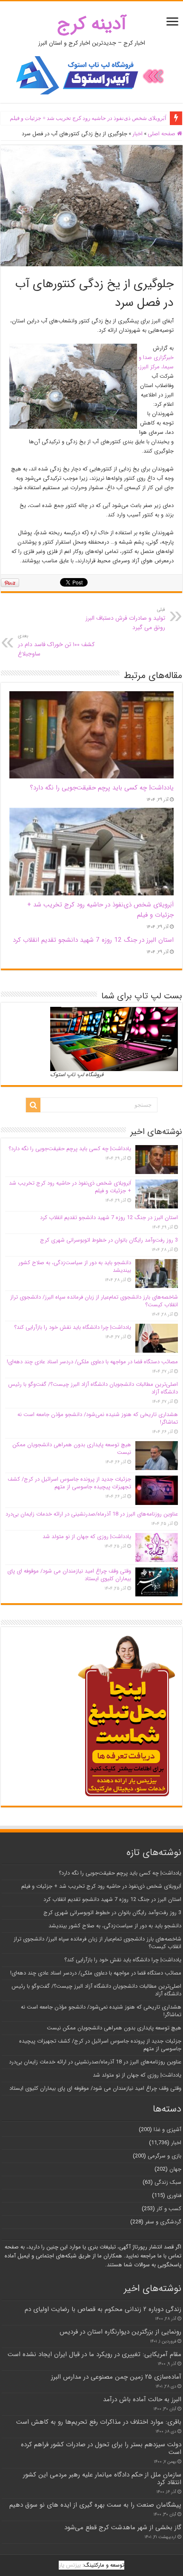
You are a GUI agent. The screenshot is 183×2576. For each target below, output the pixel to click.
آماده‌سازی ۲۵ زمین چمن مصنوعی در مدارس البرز (116, 2377)
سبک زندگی (168, 2182)
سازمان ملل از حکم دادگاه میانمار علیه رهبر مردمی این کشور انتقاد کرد (102, 2479)
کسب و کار (169, 2209)
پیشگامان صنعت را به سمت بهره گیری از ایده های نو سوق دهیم (95, 2505)
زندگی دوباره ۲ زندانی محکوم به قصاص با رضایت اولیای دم (103, 2309)
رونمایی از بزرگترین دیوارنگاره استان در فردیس (120, 2332)
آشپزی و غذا (167, 2130)
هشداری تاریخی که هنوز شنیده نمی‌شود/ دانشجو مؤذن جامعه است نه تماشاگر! (98, 1418)
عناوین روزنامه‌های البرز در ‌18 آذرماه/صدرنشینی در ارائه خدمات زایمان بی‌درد (92, 1514)
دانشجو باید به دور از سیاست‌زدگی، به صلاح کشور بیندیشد (75, 1267)
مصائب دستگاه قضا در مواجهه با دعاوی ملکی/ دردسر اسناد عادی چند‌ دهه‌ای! (92, 1362)
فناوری (174, 2196)
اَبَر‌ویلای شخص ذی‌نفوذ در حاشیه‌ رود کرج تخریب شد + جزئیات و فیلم (88, 118)
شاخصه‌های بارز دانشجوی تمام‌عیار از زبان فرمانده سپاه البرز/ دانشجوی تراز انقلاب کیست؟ (94, 1301)
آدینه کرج (92, 24)
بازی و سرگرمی (164, 2156)
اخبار (137, 134)
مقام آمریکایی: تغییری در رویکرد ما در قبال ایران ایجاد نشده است (94, 2354)
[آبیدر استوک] (91, 75)
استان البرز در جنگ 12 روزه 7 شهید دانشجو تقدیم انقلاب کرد (93, 940)
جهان (175, 2169)
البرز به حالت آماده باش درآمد (142, 2399)
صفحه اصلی (162, 134)
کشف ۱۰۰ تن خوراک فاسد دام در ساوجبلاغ (56, 645)
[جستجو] (33, 1105)
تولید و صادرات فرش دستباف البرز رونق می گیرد (125, 619)
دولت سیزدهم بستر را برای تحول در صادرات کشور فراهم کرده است (101, 2448)
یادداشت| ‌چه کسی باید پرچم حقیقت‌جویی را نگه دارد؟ (102, 788)
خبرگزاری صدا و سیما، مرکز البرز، (156, 362)
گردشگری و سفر (163, 2222)
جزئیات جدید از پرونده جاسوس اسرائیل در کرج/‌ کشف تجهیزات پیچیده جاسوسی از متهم (69, 1483)
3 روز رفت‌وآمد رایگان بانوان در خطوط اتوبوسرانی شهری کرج (109, 1240)
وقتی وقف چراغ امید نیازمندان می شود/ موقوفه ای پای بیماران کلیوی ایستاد (69, 1575)
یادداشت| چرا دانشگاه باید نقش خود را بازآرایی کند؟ (73, 1327)
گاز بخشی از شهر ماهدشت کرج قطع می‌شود (123, 2528)
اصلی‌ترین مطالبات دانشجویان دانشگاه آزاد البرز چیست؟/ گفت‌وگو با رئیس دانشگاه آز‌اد (93, 1388)
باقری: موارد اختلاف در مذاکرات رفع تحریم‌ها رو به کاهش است (99, 2422)
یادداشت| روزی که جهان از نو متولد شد (87, 1537)
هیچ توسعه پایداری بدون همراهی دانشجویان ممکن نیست (72, 1449)
